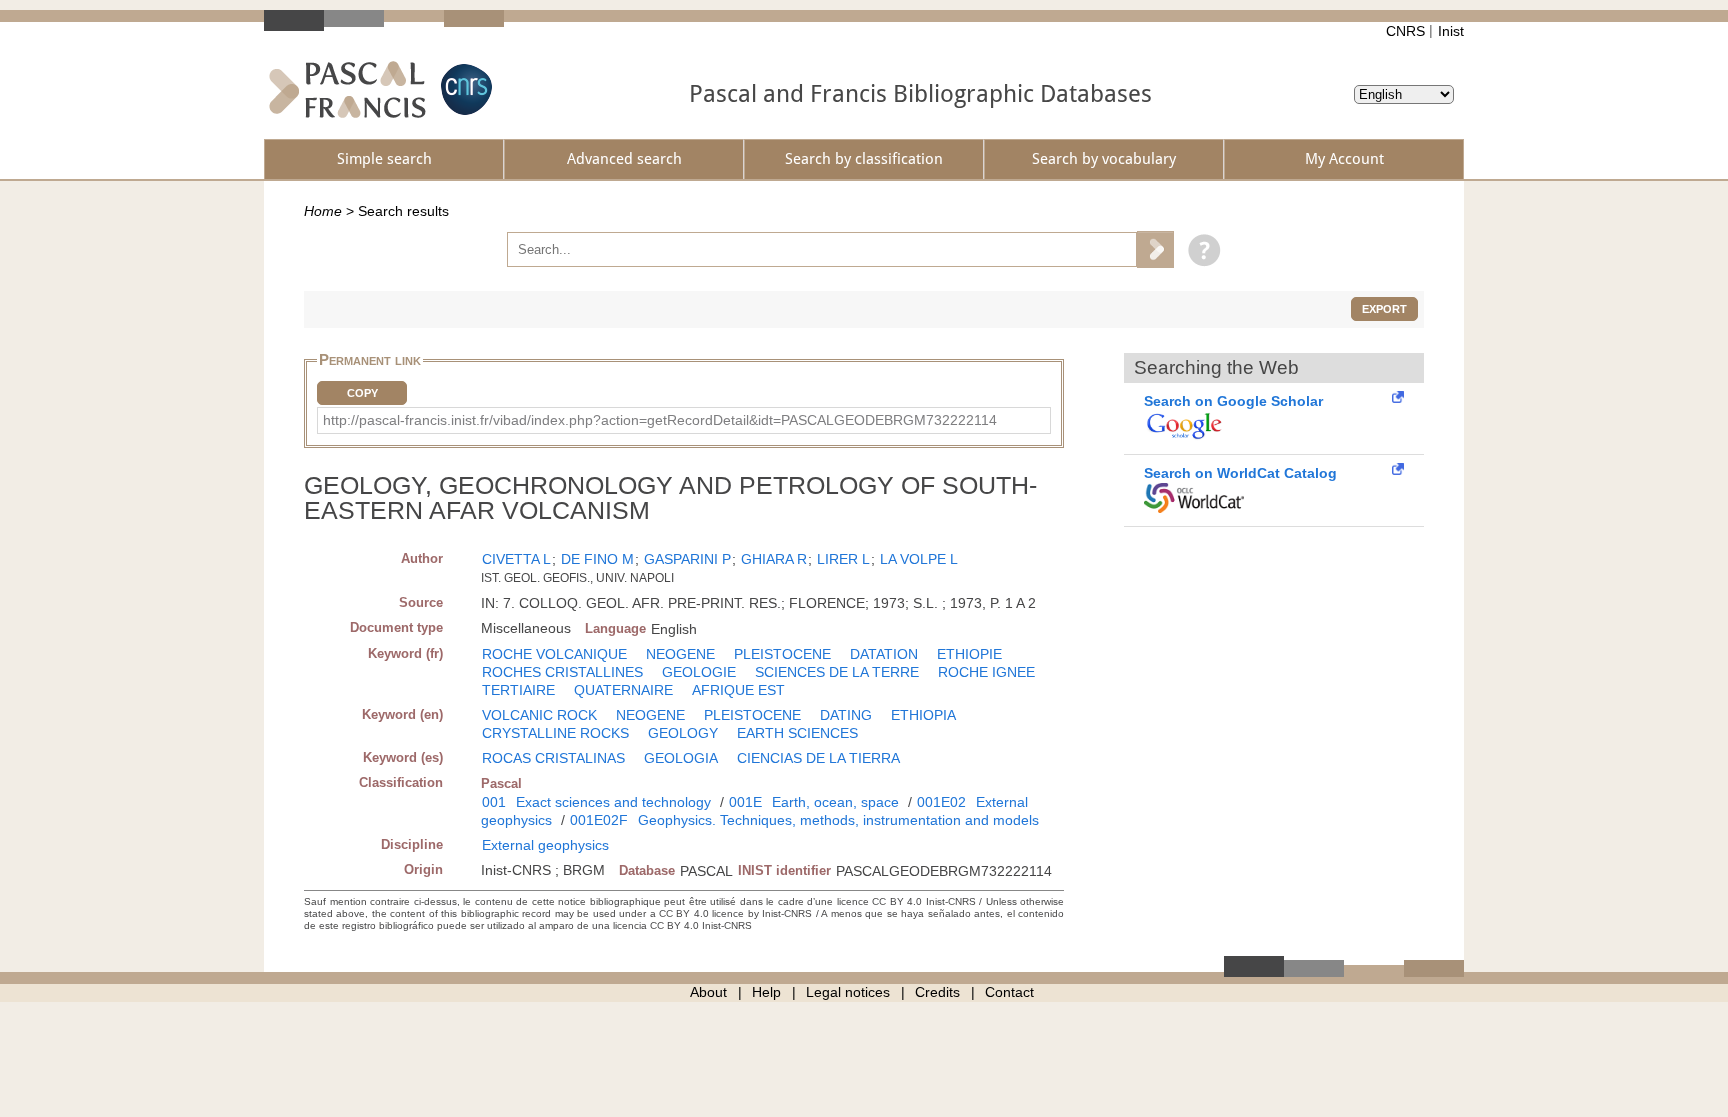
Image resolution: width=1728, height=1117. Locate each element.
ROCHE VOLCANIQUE (554, 654)
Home (323, 211)
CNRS (1405, 31)
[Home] (347, 89)
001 (494, 802)
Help (766, 992)
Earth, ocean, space (835, 802)
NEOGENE (680, 654)
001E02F (599, 820)
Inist (1451, 31)
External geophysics (545, 845)
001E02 (941, 802)
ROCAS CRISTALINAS (553, 758)
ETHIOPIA (923, 715)
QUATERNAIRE (623, 690)
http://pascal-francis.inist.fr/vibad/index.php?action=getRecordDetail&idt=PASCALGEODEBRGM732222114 (660, 420)
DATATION (884, 654)
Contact (1009, 992)
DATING (846, 715)
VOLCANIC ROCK (539, 715)
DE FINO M (597, 559)
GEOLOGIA (681, 758)
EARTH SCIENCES (797, 733)
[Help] (1199, 249)
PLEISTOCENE (782, 654)
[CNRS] (464, 89)
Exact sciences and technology (613, 802)
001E (745, 802)
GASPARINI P (687, 559)
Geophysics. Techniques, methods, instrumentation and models (838, 820)
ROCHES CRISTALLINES (562, 672)
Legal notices (848, 992)
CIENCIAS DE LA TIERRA (818, 758)
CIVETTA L (516, 559)
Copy (362, 393)
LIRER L (843, 559)
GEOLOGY (683, 733)
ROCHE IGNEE (986, 672)
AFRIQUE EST (738, 690)
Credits (937, 992)
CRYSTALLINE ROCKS (555, 733)
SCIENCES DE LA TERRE (837, 672)
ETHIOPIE (969, 654)
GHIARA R (774, 559)
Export (1384, 309)
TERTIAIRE (518, 690)
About (708, 992)
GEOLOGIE (699, 672)
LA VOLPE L (919, 559)
